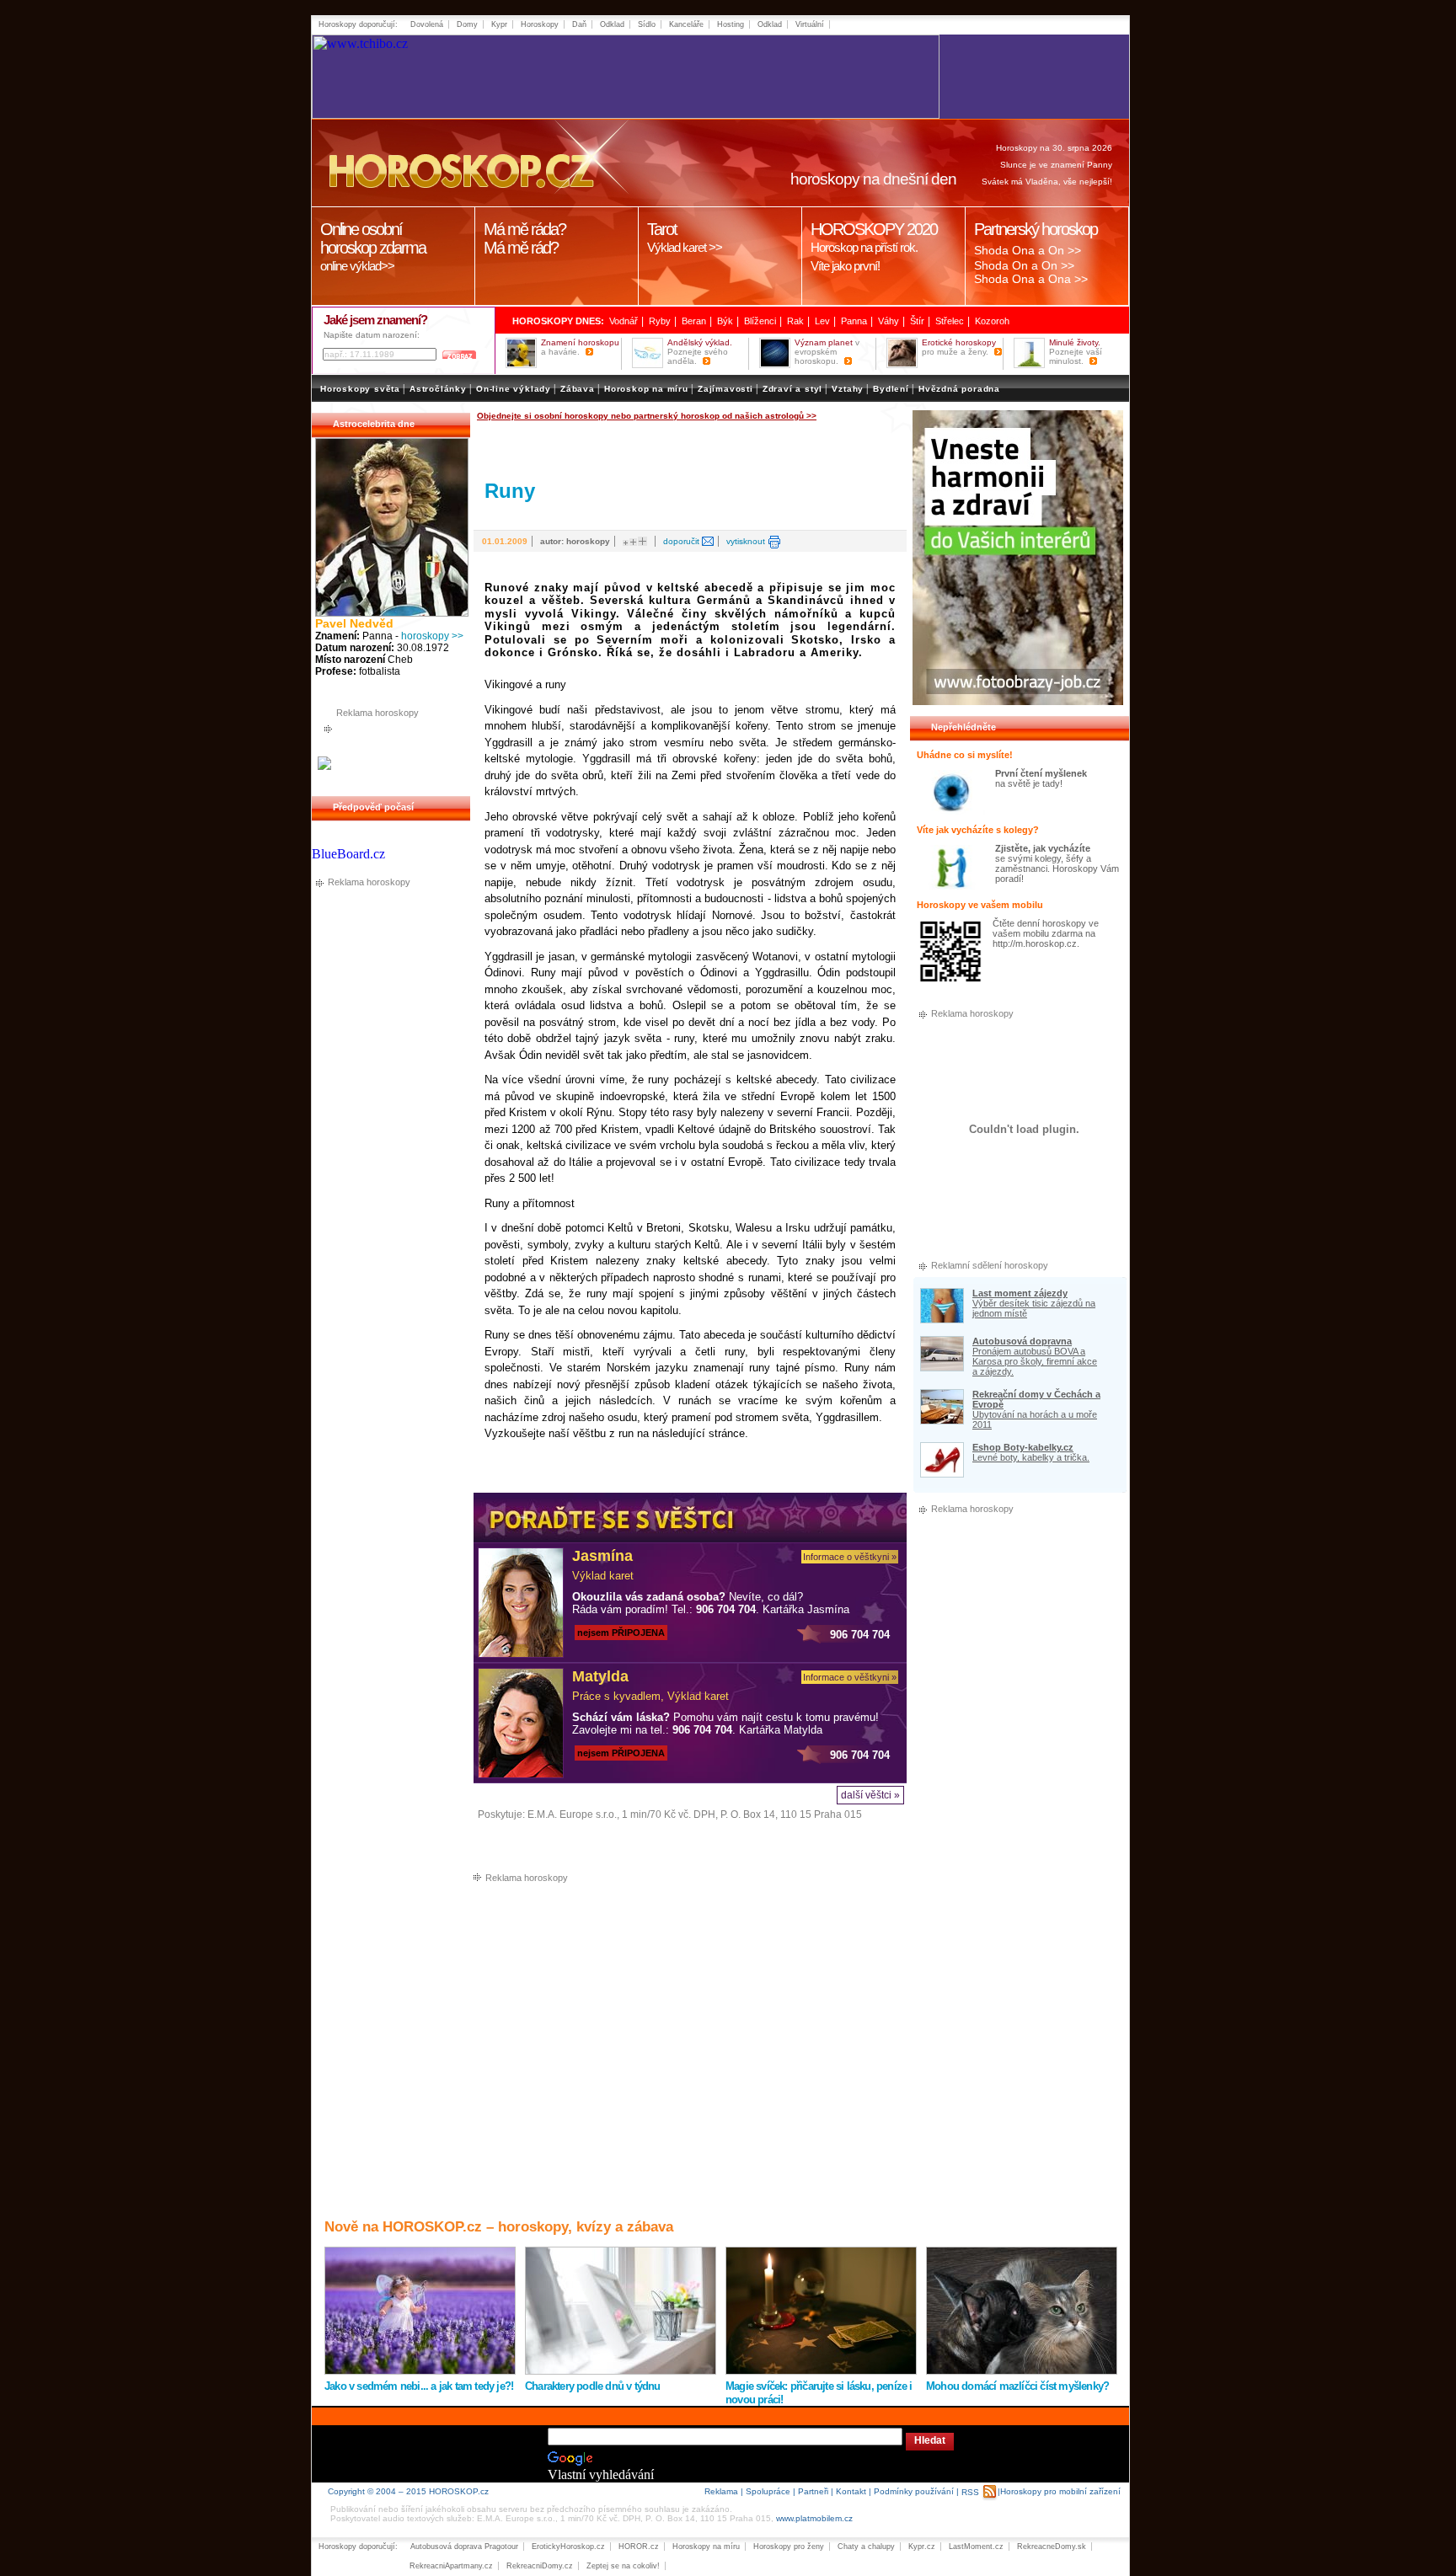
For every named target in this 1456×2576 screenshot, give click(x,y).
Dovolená (427, 24)
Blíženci (760, 321)
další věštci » (870, 1795)
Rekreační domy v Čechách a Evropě (1036, 1399)
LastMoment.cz (976, 2547)
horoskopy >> (432, 636)
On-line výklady (514, 389)
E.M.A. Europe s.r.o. (572, 1814)
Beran (694, 321)
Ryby (660, 321)
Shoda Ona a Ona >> (1031, 279)
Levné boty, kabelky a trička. (1031, 1457)
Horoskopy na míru (706, 2547)
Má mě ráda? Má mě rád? (525, 238)
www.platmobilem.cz (814, 2518)
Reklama (721, 2491)
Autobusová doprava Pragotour (464, 2547)
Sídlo (647, 24)
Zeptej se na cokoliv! (623, 2566)
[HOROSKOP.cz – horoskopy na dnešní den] (459, 163)
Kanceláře (686, 24)
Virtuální (810, 24)
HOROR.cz (639, 2547)
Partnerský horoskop (1036, 229)
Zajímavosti (725, 389)
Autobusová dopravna (1022, 1341)
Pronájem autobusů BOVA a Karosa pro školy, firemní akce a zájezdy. (1035, 1361)
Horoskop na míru (646, 389)
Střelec (950, 321)
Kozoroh (992, 321)
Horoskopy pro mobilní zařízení (1060, 2491)
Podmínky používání (914, 2491)
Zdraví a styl (792, 389)
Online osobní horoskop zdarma (373, 246)
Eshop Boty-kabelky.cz (1023, 1447)
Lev (822, 321)
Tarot (685, 237)
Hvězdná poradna (959, 389)
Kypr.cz (922, 2547)
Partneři (813, 2491)
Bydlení (891, 389)
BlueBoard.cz (348, 854)
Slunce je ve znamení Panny (1056, 165)
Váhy (889, 321)
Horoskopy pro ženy (789, 2547)
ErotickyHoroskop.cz (568, 2547)
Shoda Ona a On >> (1028, 250)
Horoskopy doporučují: (358, 24)
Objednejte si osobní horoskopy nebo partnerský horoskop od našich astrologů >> (647, 416)
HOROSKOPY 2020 (874, 246)
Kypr (499, 24)
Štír (917, 321)
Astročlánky (438, 389)
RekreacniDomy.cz (540, 2566)
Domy (467, 24)
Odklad (612, 24)
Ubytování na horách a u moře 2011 (1035, 1419)
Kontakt (851, 2491)
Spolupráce (768, 2491)
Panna (854, 321)
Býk (725, 321)
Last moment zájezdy (1020, 1293)
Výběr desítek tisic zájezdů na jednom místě (1034, 1308)
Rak (795, 321)
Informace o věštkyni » (850, 1557)
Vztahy (848, 389)
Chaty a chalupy (866, 2547)
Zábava (578, 389)
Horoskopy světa (360, 389)
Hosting (731, 24)
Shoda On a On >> (1024, 265)
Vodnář (624, 321)
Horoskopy (540, 24)
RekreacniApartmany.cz (451, 2566)
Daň (579, 24)
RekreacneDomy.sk (1052, 2547)
